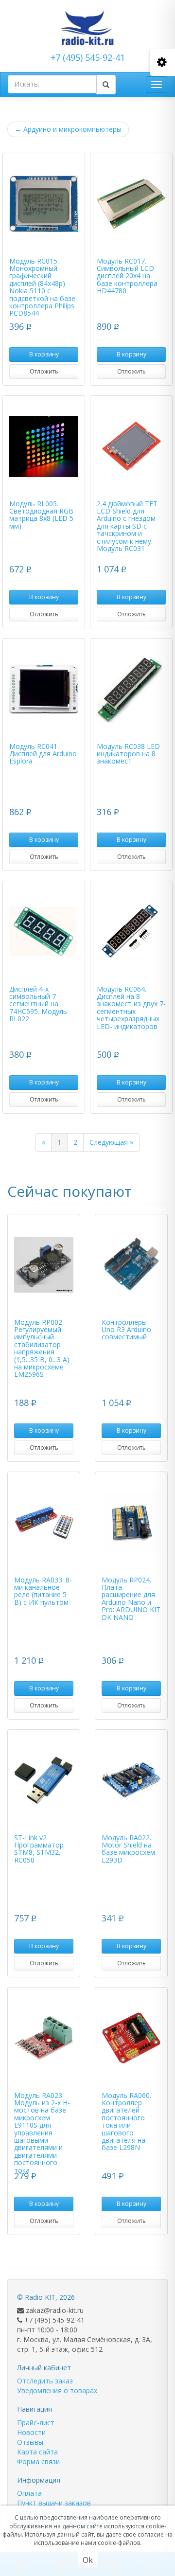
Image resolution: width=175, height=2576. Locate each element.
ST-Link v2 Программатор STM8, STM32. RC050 (39, 1849)
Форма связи (38, 2461)
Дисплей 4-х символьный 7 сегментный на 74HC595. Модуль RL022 (38, 1004)
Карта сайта (37, 2452)
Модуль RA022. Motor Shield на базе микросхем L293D (128, 1849)
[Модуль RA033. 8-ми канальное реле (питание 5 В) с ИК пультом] (44, 1523)
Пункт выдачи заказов (54, 2503)
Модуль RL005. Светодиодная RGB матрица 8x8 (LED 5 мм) (41, 515)
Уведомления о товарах (57, 2390)
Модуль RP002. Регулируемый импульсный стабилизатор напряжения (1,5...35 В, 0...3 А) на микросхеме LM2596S (42, 1348)
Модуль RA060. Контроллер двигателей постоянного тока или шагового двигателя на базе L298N (126, 2122)
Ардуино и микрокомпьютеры (68, 129)
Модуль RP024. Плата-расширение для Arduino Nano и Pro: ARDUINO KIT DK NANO (131, 1599)
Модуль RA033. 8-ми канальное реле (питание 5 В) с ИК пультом (43, 1591)
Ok (88, 2560)
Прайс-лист (36, 2423)
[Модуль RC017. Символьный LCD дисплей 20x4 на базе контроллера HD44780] (131, 204)
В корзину (44, 354)
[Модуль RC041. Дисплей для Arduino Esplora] (44, 689)
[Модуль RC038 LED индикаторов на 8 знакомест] (131, 689)
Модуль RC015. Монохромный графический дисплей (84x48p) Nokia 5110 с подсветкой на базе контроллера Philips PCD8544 (42, 287)
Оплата (29, 2493)
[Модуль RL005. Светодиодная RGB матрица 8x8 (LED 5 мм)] (44, 446)
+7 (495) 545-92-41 (88, 57)
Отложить (44, 371)
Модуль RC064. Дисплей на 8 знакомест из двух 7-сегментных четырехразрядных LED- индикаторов (131, 1008)
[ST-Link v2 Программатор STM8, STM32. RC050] (44, 1780)
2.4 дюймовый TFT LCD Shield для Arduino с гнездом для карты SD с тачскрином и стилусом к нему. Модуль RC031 (127, 526)
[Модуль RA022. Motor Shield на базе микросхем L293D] (131, 1780)
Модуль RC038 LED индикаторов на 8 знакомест (128, 754)
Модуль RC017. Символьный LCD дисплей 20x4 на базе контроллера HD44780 (127, 276)
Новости (31, 2432)
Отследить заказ (45, 2381)
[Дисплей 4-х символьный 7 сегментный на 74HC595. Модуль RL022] (44, 932)
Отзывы (30, 2442)
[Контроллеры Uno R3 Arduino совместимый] (131, 1265)
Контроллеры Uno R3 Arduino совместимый (126, 1330)
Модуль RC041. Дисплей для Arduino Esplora (43, 754)
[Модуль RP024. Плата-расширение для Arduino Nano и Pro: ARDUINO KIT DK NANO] (131, 1523)
